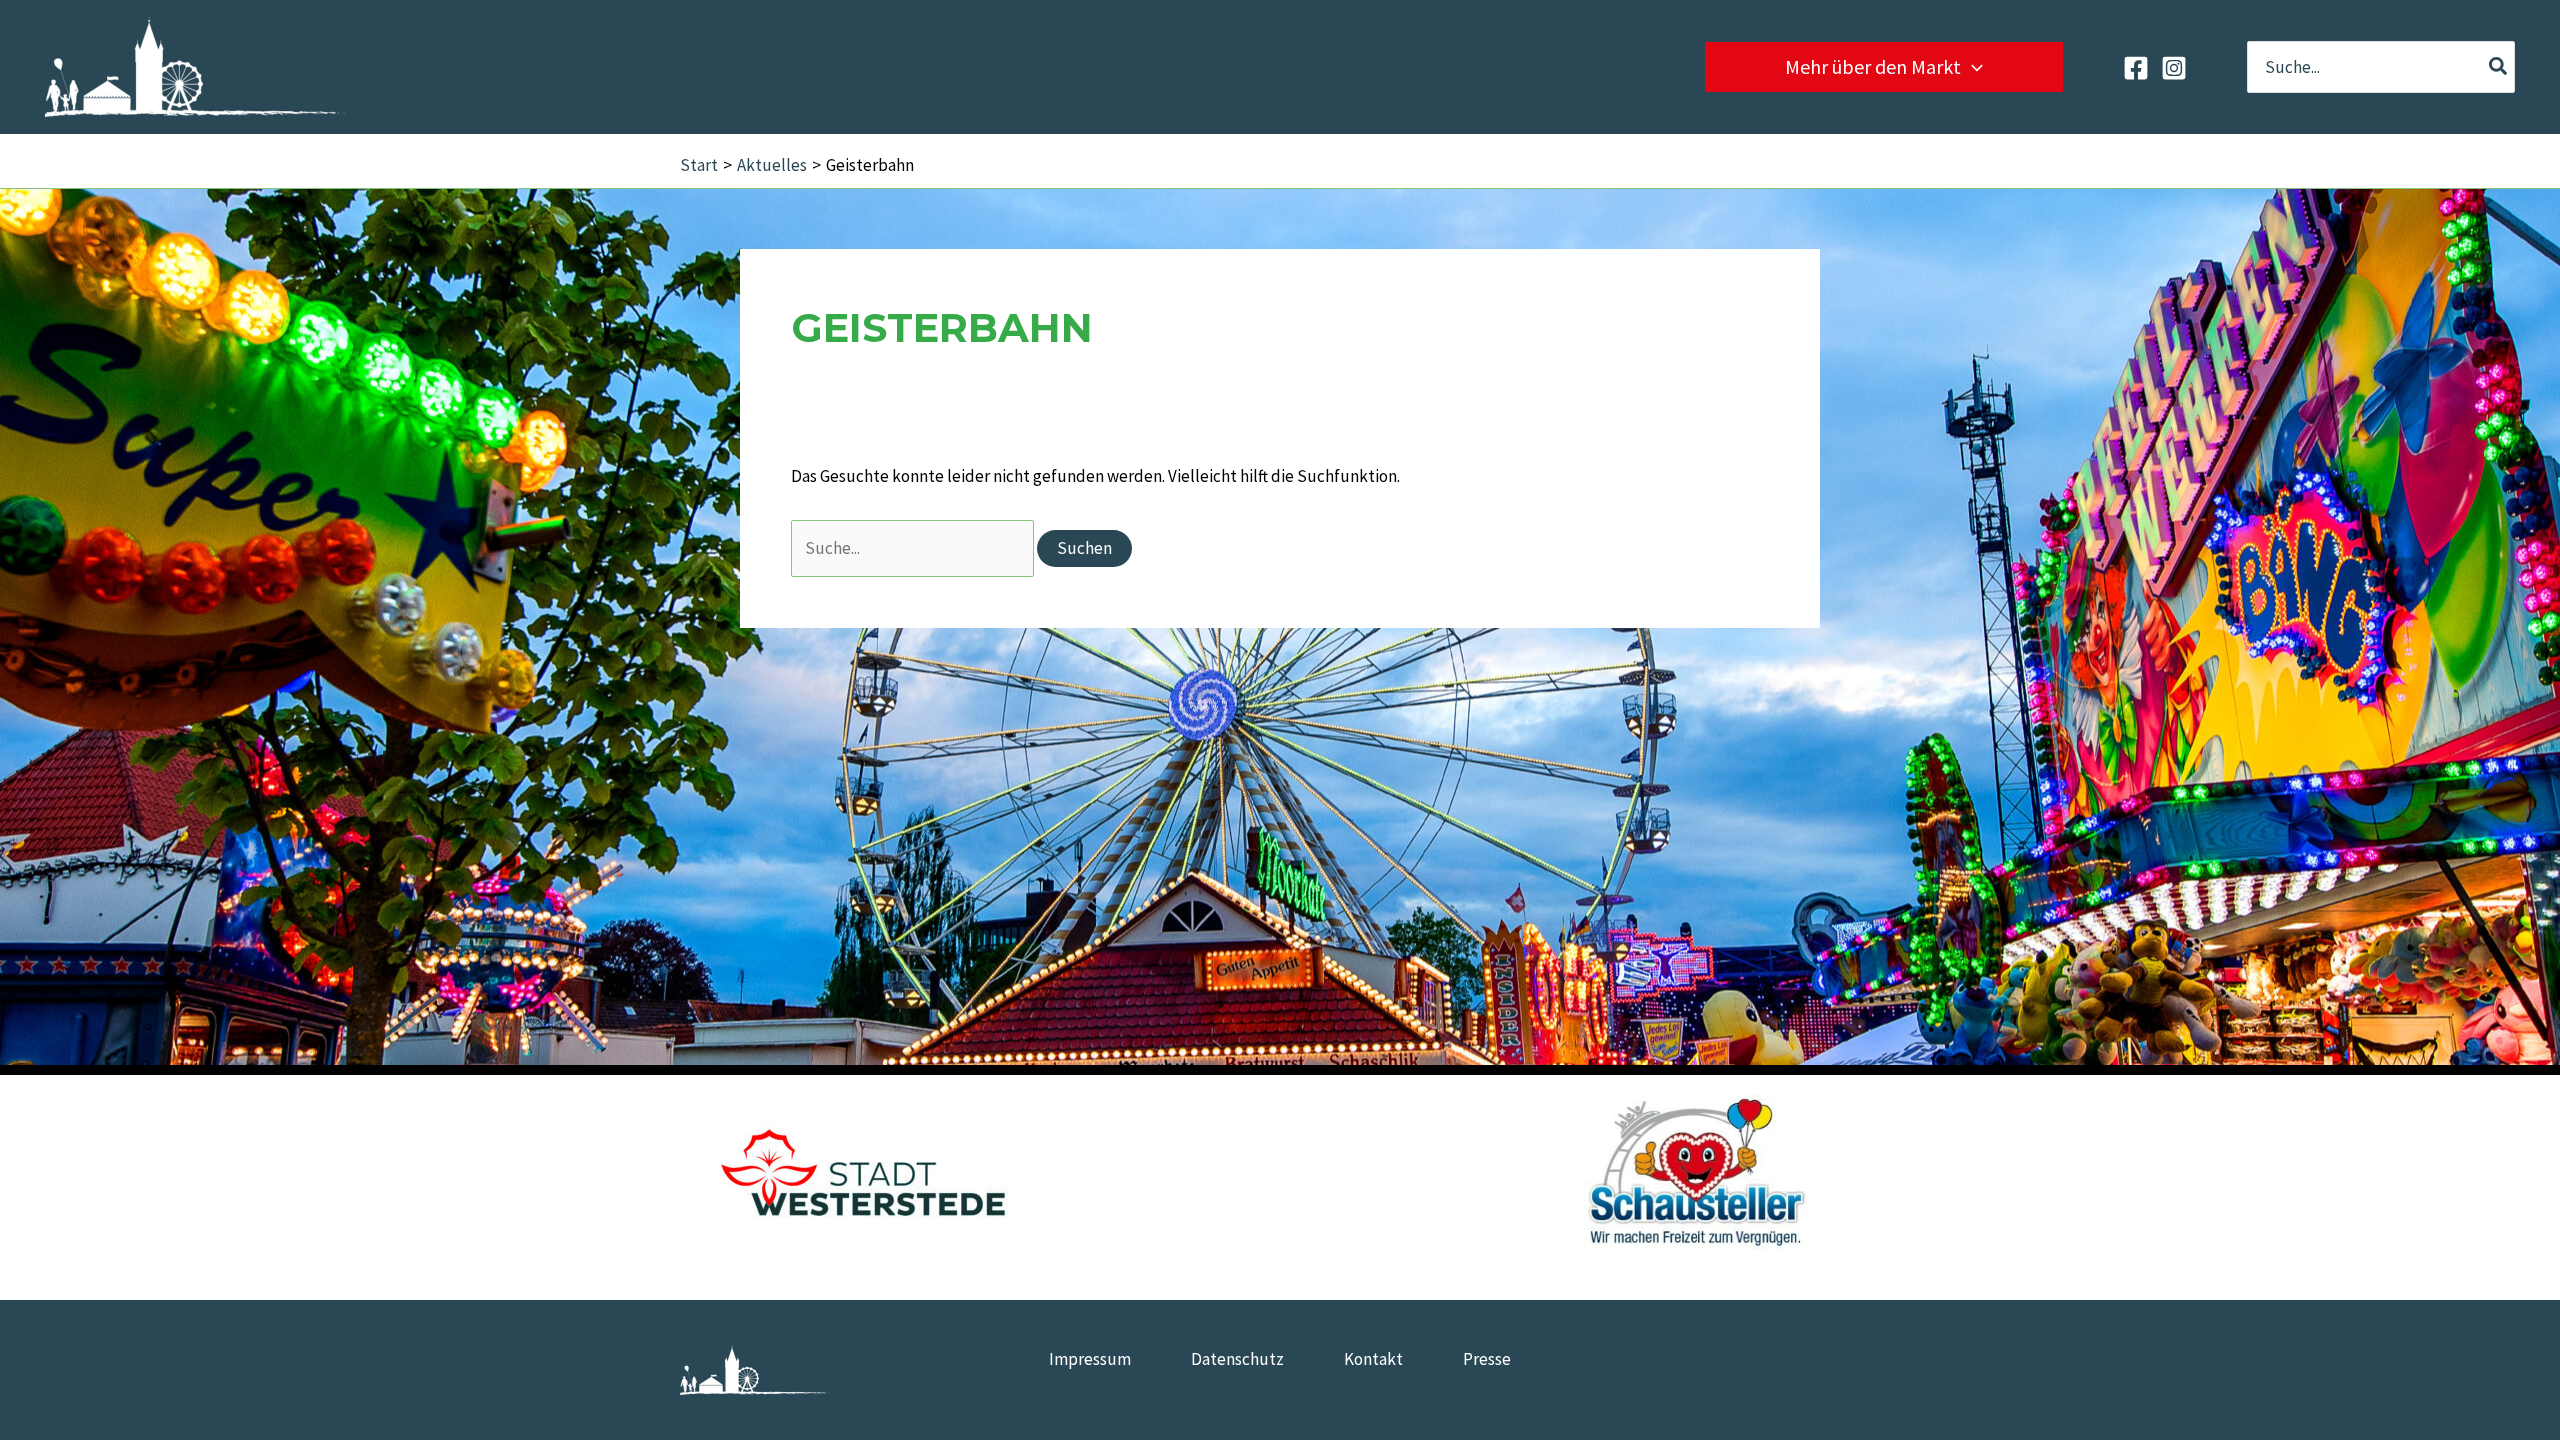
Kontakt (1373, 1359)
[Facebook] (2136, 68)
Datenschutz (1237, 1359)
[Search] (2499, 66)
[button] (1972, 67)
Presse (1487, 1359)
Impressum (1090, 1359)
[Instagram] (2174, 68)
